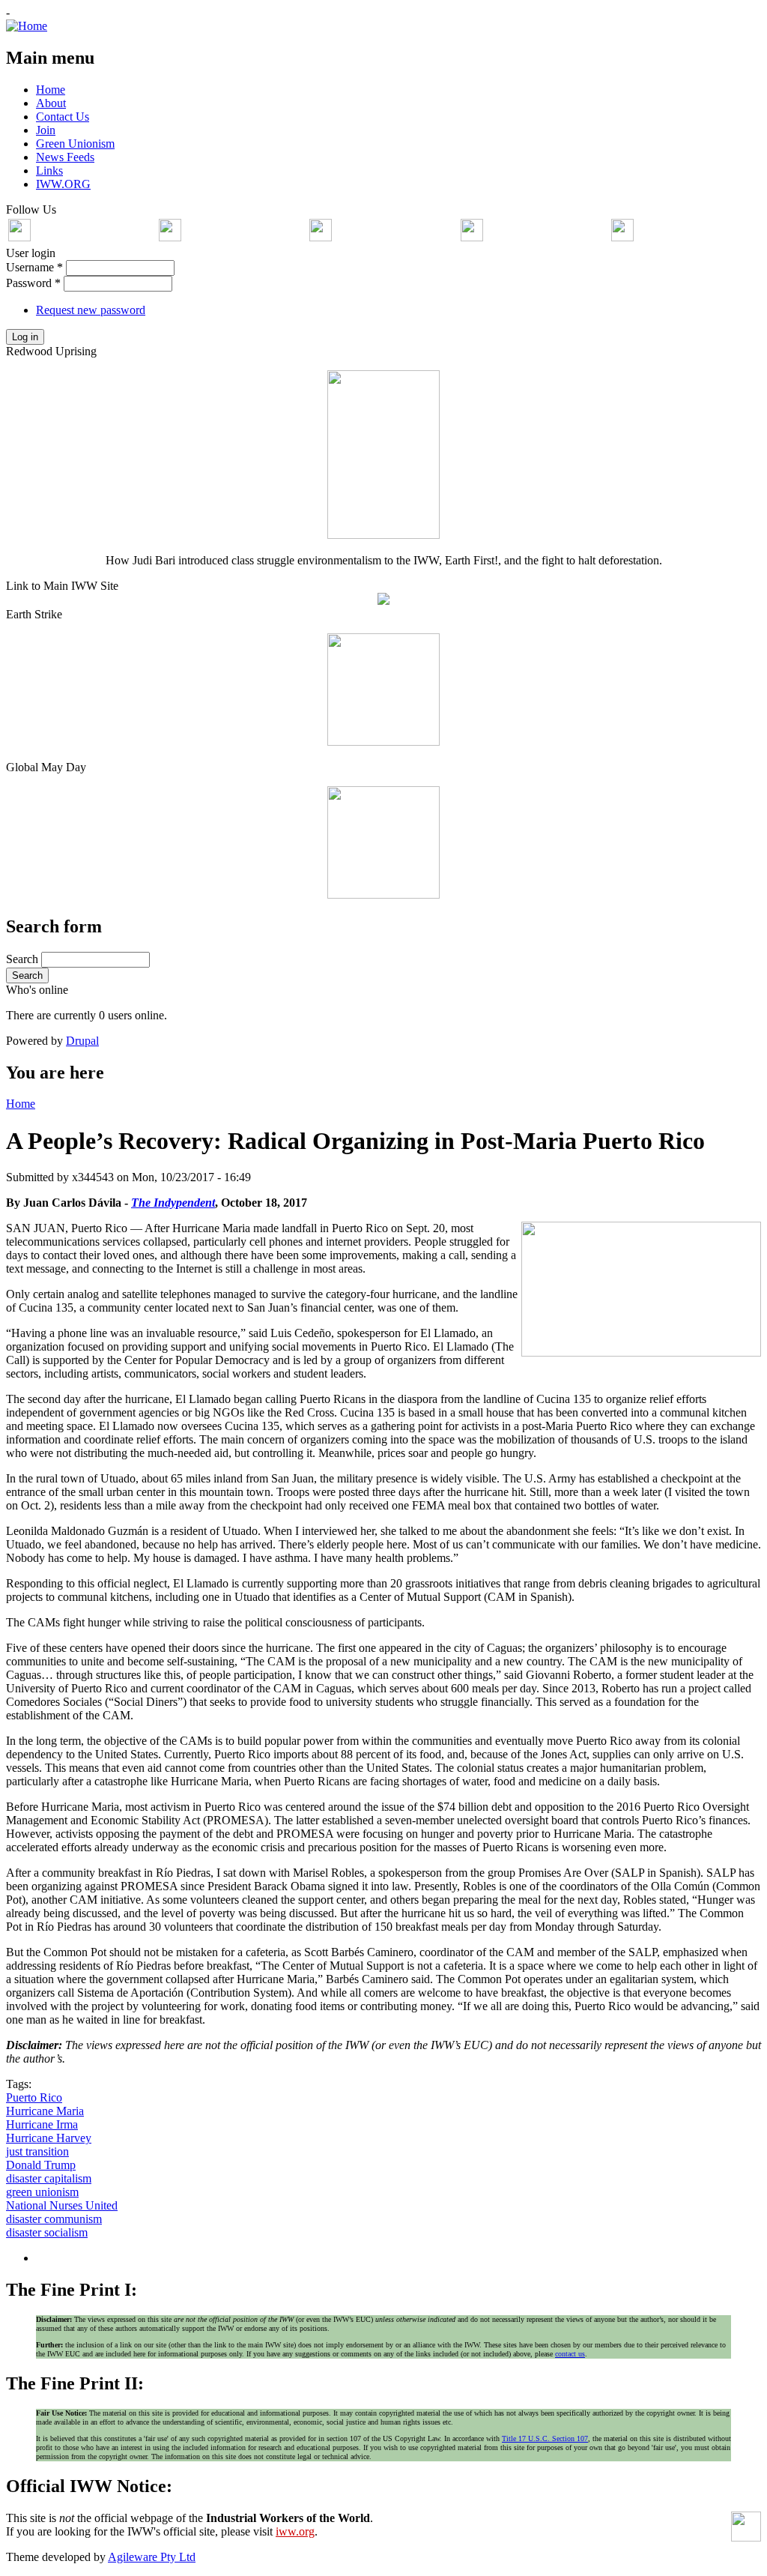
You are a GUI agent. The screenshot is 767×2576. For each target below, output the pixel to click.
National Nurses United (62, 2205)
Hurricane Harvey (49, 2138)
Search (24, 959)
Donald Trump (41, 2165)
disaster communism (54, 2219)
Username (34, 267)
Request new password (91, 310)
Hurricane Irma (42, 2124)
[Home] (27, 26)
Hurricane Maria (45, 2111)
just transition (37, 2151)
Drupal (82, 1041)
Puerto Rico (34, 2097)
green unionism (42, 2192)
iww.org (295, 2531)
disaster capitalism (49, 2178)
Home (21, 1104)
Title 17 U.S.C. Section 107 (545, 2438)
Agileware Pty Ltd (152, 2557)
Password (33, 283)
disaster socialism (47, 2232)
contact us (570, 2354)
